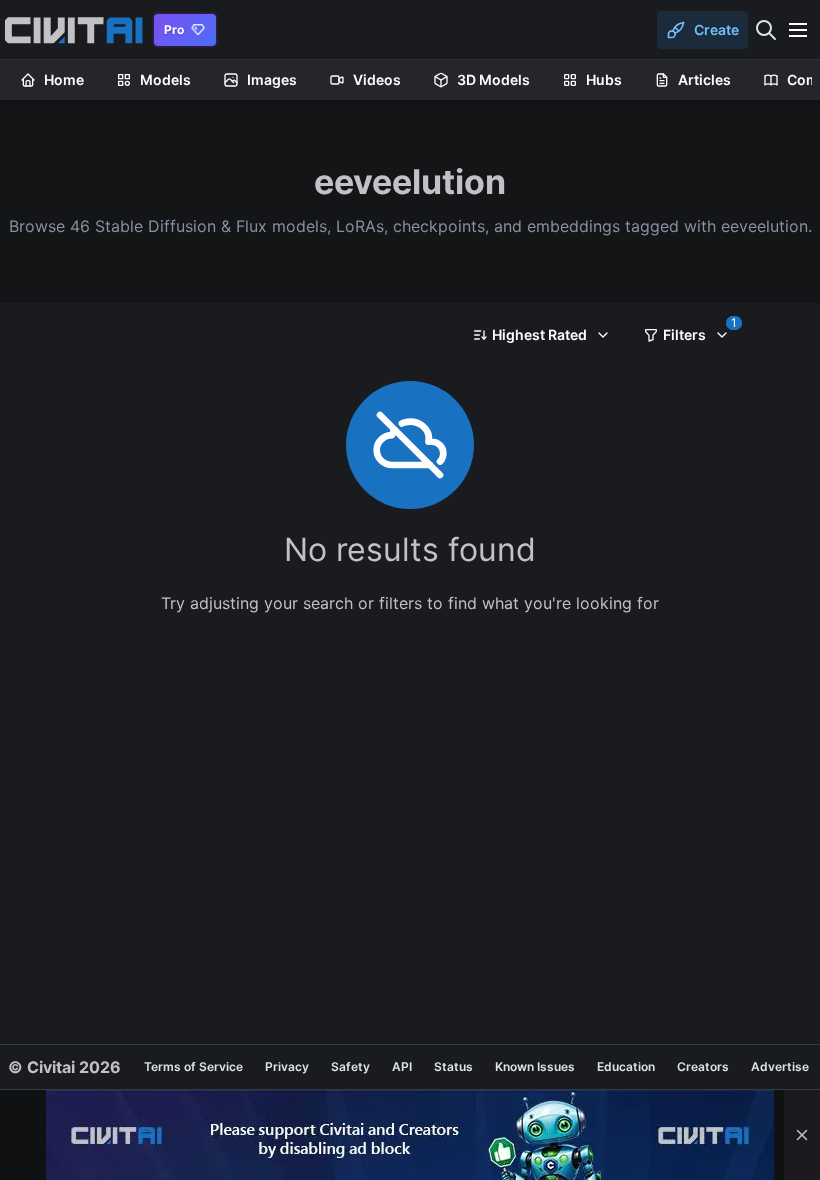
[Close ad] (802, 1135)
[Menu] (798, 30)
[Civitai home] (73, 30)
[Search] (766, 30)
